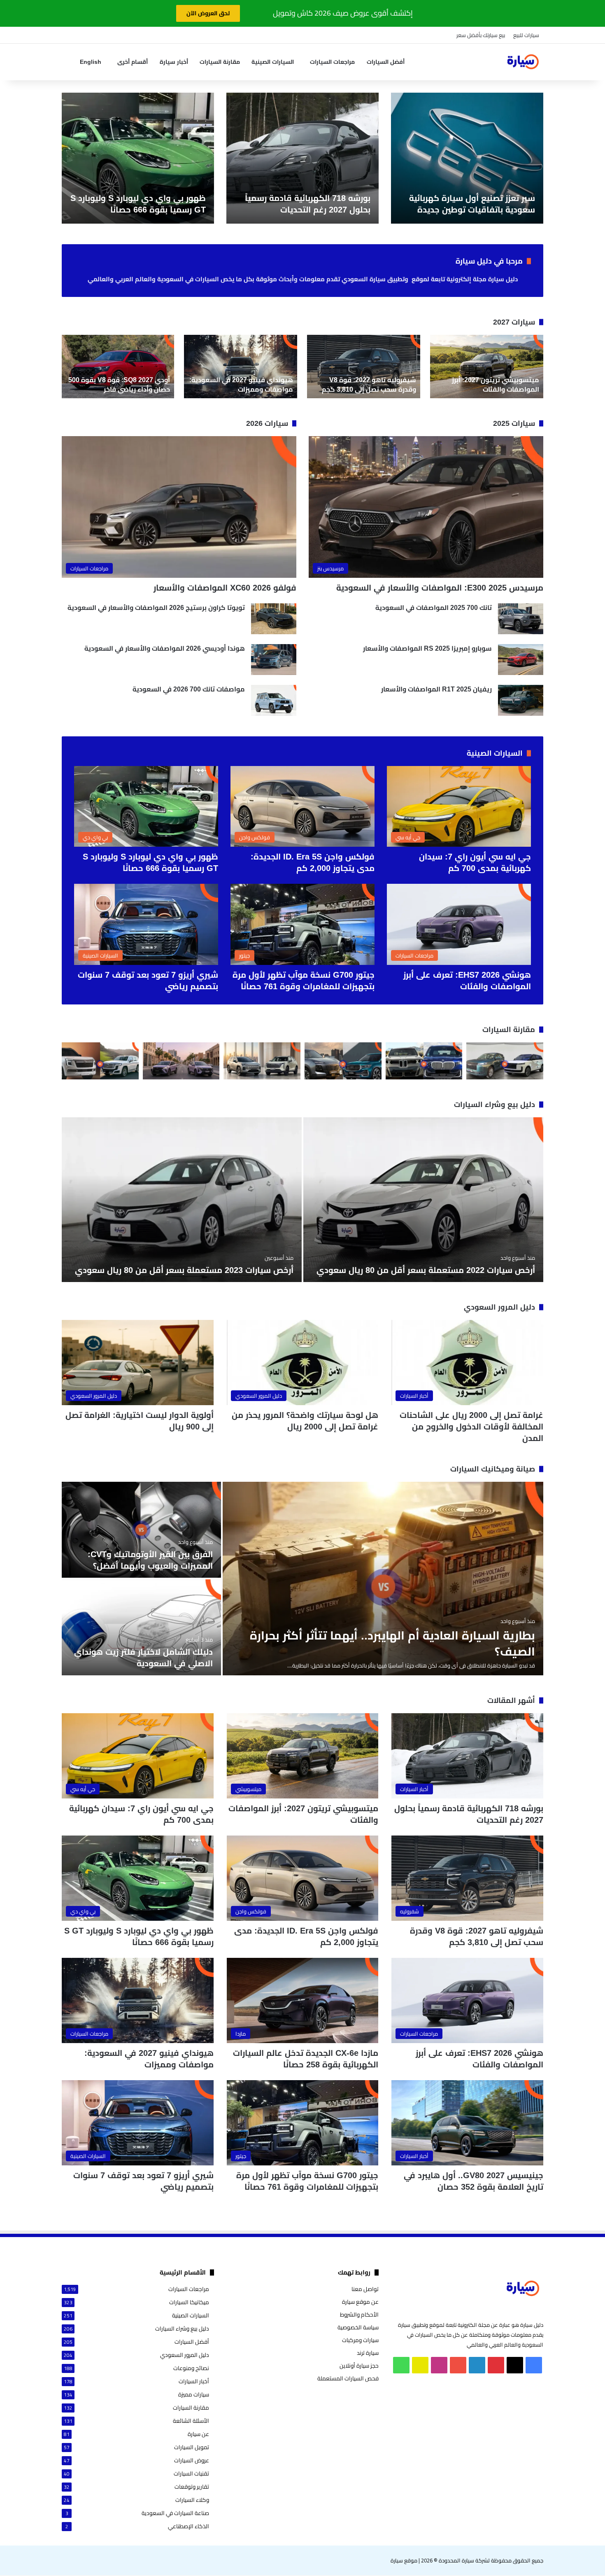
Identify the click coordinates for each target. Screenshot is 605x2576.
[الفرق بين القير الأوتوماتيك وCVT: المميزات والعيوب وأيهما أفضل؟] (141, 1530)
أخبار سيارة (174, 62)
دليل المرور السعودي (499, 1307)
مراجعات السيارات (332, 62)
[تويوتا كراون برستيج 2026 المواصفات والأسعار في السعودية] (274, 619)
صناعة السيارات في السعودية (175, 2513)
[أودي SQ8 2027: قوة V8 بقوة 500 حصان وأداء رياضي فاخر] (118, 367)
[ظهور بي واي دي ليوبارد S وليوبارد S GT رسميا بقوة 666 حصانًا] (138, 158)
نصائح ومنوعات (191, 2368)
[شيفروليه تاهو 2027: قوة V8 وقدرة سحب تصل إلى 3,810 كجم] (364, 367)
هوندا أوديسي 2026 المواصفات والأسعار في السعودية (165, 648)
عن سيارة (198, 2434)
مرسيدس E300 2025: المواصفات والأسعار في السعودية (440, 588)
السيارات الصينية (273, 62)
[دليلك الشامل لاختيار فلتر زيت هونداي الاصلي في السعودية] (141, 1627)
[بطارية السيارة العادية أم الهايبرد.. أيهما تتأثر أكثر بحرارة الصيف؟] (383, 1579)
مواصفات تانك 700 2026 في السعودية (189, 689)
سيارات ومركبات (360, 2340)
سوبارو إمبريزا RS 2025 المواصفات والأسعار (427, 648)
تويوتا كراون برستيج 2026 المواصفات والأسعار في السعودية (156, 608)
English (91, 62)
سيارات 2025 (514, 423)
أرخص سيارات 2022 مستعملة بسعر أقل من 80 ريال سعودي (426, 1270)
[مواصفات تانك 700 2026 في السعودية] (274, 700)
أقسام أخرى (133, 62)
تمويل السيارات (192, 2447)
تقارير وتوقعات (192, 2487)
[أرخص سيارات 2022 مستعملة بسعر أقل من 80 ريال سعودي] (423, 1200)
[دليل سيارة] (523, 62)
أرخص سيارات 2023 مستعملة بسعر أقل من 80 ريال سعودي (184, 1270)
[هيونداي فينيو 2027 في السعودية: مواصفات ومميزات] (241, 367)
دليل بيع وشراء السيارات (494, 1105)
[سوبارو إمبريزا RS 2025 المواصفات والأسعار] (521, 660)
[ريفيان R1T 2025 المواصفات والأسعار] (521, 700)
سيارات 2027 (514, 322)
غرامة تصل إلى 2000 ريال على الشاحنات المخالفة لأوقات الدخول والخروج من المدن (471, 1427)
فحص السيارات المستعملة (348, 2378)
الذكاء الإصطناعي (188, 2526)
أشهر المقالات (511, 1700)
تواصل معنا (365, 2289)
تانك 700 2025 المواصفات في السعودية (434, 608)
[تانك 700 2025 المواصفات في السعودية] (521, 619)
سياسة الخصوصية (358, 2327)
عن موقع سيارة (360, 2302)
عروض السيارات (192, 2460)
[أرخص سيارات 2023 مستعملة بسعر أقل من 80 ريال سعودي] (182, 1200)
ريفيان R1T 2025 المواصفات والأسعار (436, 689)
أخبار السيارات (194, 2381)
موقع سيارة (404, 2560)
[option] (467, 158)
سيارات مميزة (194, 2395)
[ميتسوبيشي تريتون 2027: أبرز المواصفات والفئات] (487, 367)
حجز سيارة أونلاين (359, 2366)
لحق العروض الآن (208, 13)
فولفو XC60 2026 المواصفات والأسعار (225, 588)
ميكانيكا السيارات (189, 2302)
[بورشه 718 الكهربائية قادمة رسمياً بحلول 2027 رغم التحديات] (302, 158)
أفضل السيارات (386, 62)
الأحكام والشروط (359, 2314)
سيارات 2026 (267, 423)
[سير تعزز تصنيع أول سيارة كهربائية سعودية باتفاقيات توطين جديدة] (467, 158)
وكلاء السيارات (192, 2500)
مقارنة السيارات (220, 62)
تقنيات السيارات (191, 2474)
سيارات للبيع (526, 35)
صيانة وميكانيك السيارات (493, 1469)
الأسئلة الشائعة (191, 2421)
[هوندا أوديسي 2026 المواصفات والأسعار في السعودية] (274, 660)
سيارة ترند (368, 2353)
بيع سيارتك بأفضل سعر (481, 35)
